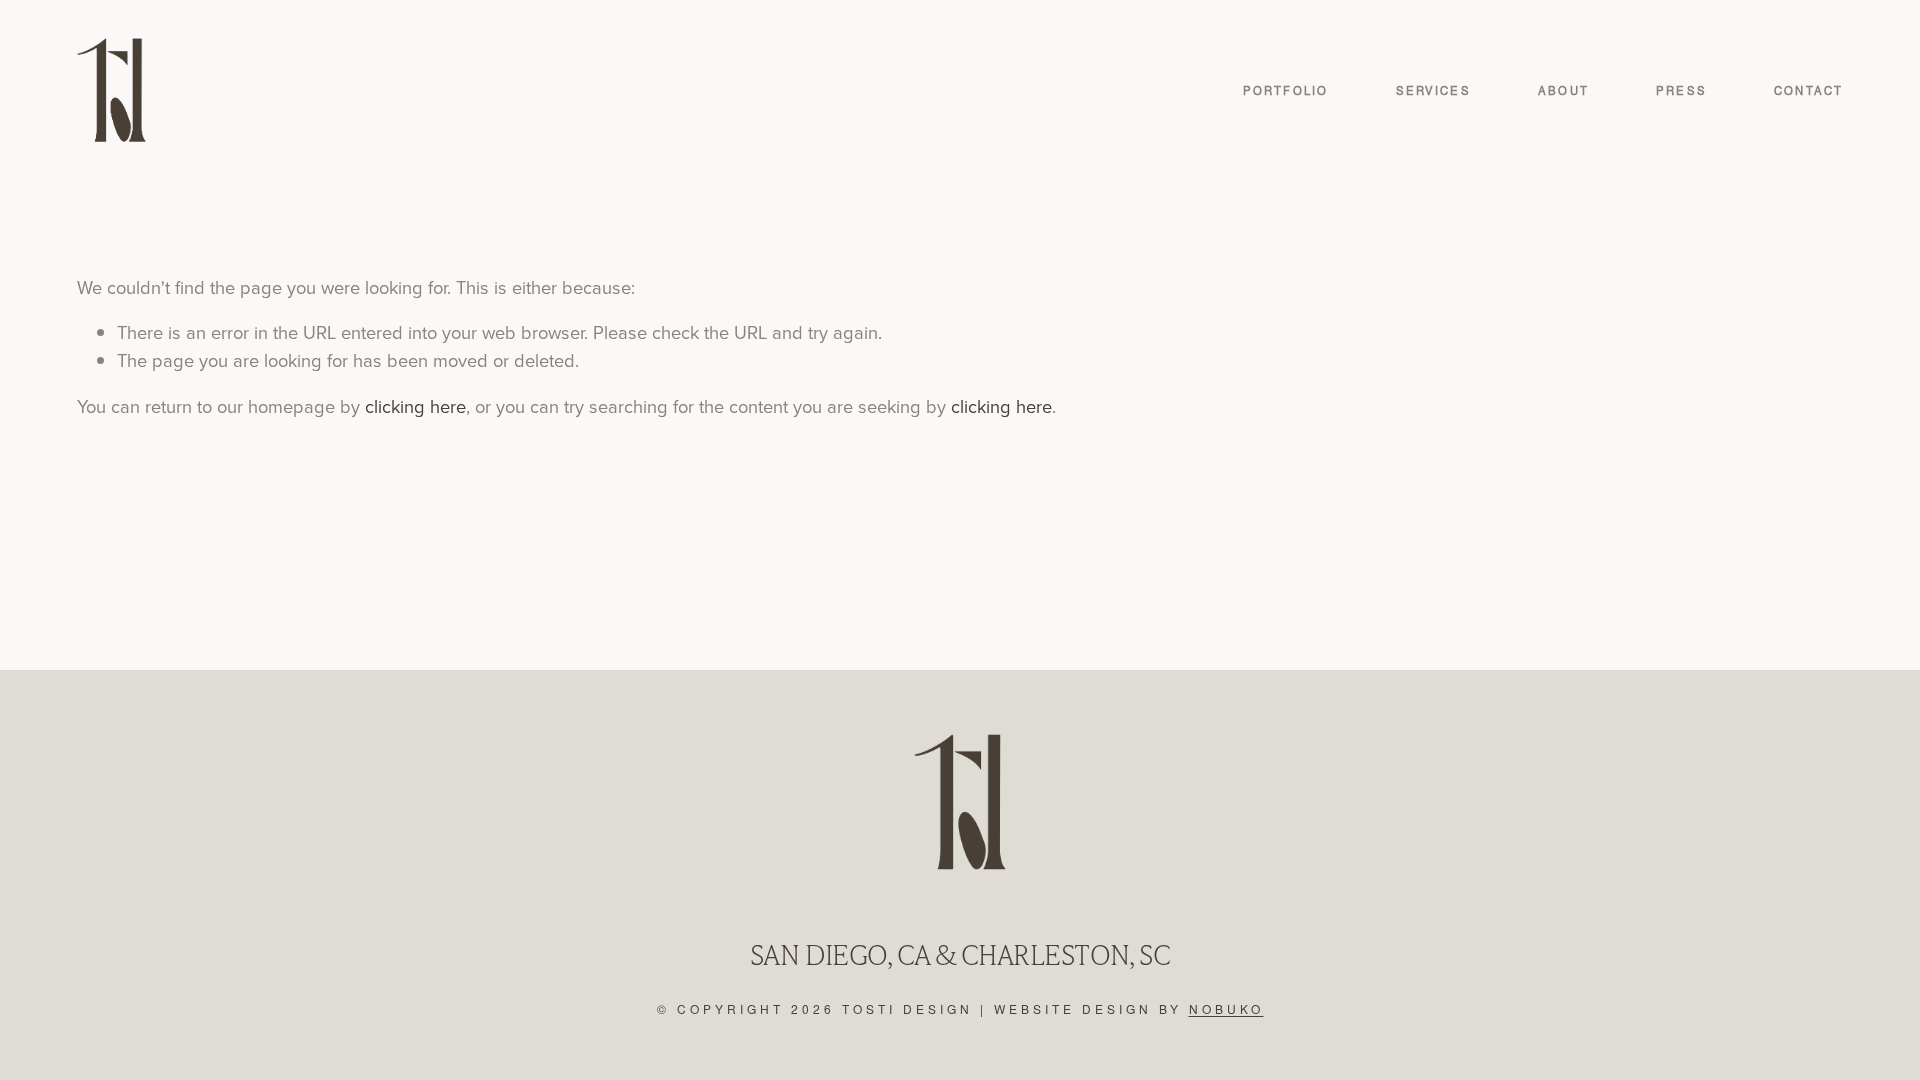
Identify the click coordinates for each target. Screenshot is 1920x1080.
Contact (1808, 91)
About (1563, 91)
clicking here (415, 406)
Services (1433, 91)
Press (1681, 91)
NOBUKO (1226, 1009)
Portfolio (1285, 91)
